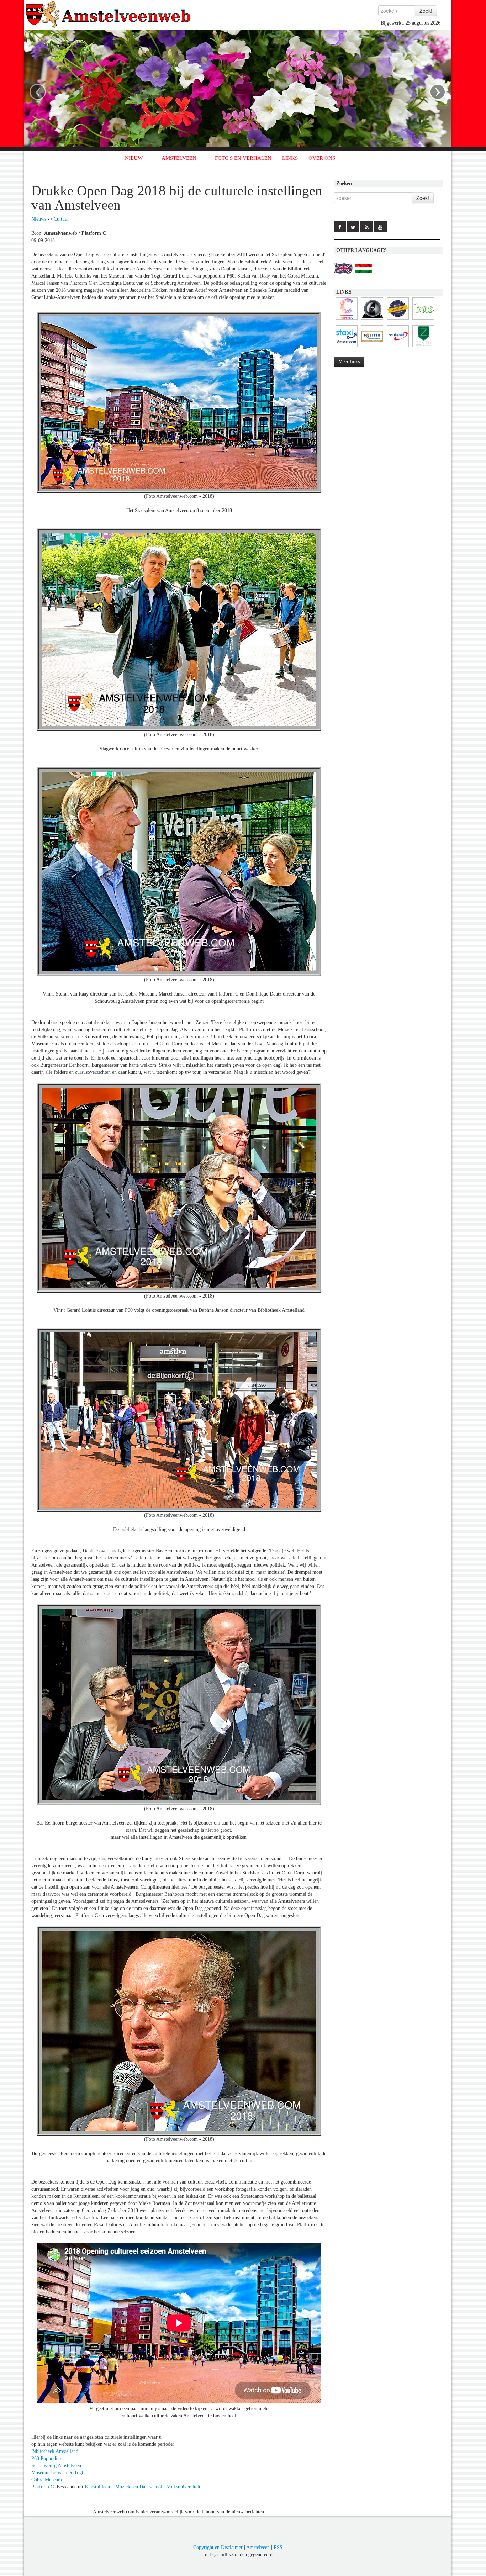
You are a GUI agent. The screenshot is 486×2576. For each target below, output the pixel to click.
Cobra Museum (47, 2480)
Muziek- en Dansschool (139, 2487)
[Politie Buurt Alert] (372, 347)
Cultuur (61, 219)
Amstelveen (258, 2547)
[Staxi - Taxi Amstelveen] (347, 347)
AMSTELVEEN (179, 158)
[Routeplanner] (398, 347)
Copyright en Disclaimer (218, 2547)
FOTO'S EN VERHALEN (243, 158)
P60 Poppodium (47, 2458)
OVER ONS (322, 158)
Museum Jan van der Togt (57, 2473)
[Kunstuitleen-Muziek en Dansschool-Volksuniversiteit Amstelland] (347, 320)
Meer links (349, 362)
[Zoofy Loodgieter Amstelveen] (398, 320)
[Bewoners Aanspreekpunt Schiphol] (423, 320)
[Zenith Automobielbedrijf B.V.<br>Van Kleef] (423, 347)
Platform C (43, 2487)
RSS (278, 2547)
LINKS (290, 158)
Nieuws (39, 219)
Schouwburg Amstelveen (56, 2466)
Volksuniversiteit (184, 2487)
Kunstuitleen (97, 2487)
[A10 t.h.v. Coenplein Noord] (372, 320)
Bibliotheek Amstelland (55, 2451)
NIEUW (134, 158)
